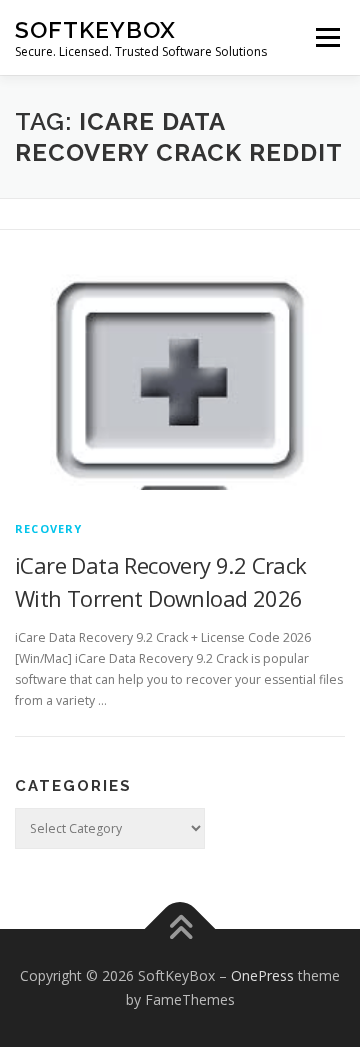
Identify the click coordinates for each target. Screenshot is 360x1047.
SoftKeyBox (95, 29)
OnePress (262, 975)
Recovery (49, 528)
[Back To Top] (180, 929)
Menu (326, 37)
